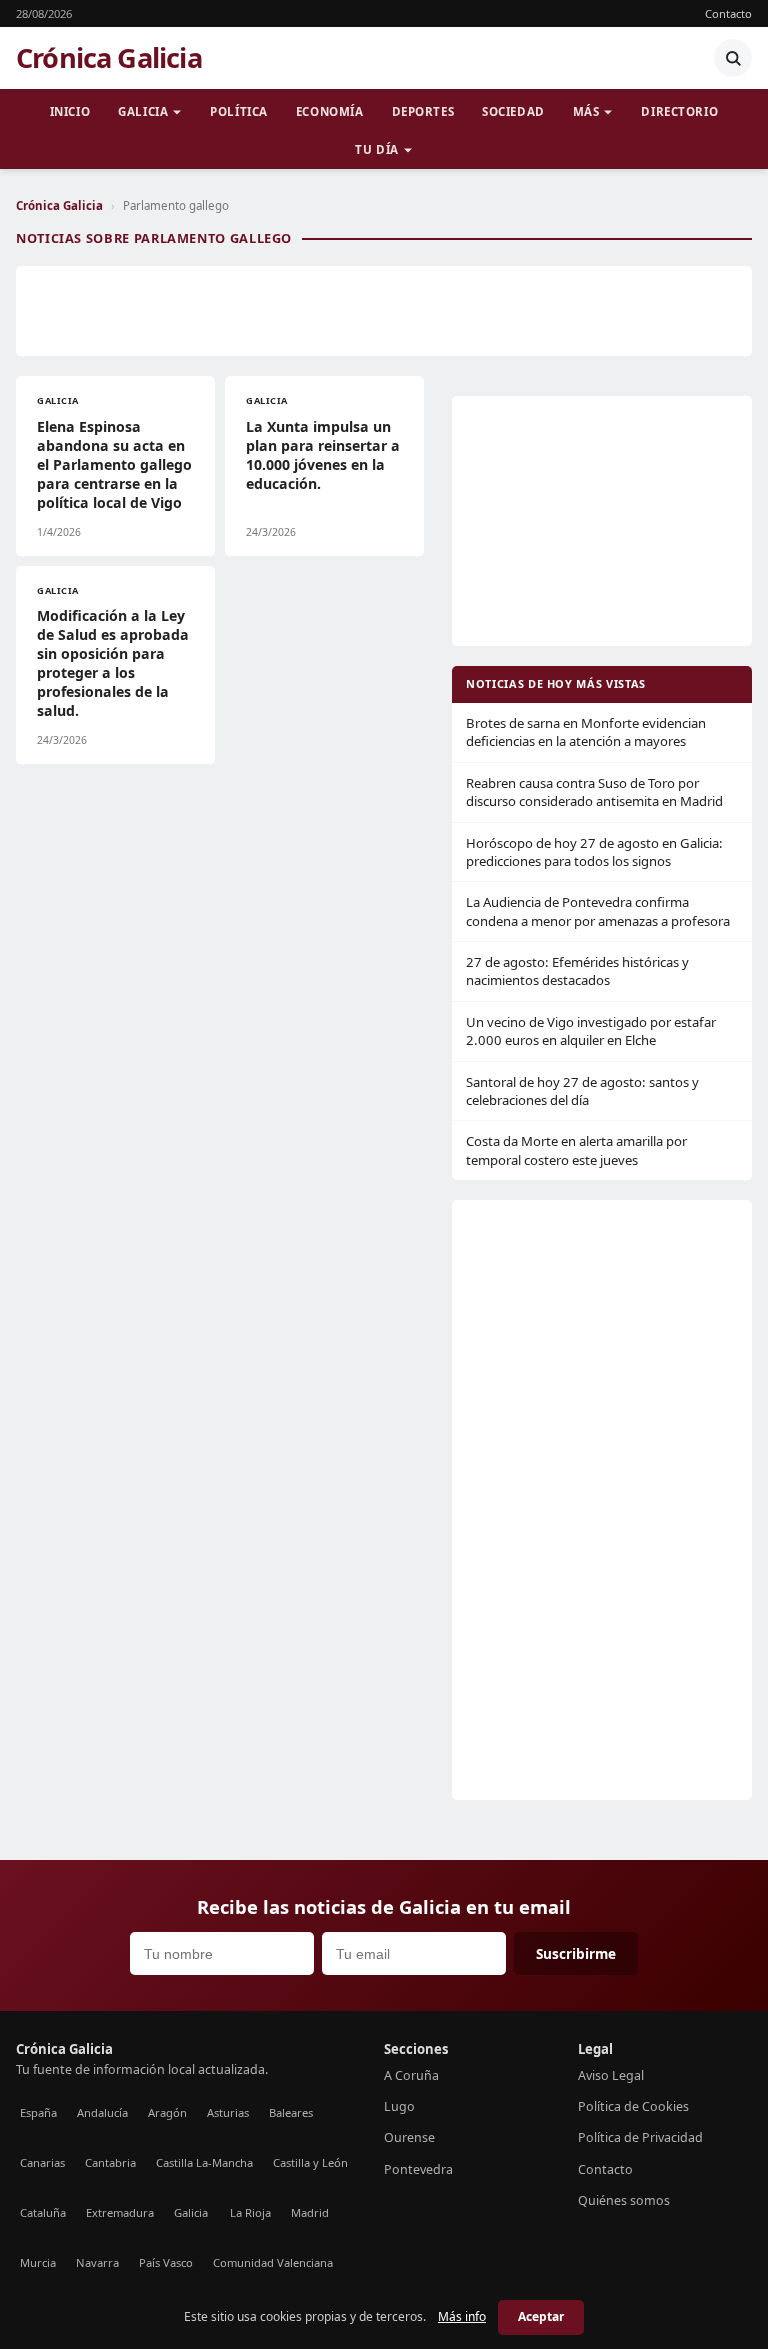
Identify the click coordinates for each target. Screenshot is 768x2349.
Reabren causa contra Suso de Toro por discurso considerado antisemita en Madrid (594, 792)
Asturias (228, 2112)
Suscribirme (576, 1953)
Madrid (310, 2212)
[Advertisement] (384, 311)
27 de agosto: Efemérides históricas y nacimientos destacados (577, 971)
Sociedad (513, 111)
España (38, 2112)
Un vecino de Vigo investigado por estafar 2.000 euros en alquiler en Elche (591, 1031)
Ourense (409, 2137)
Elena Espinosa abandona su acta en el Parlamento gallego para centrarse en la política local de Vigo (114, 464)
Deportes (423, 111)
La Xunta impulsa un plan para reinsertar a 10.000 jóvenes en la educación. (323, 455)
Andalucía (102, 2112)
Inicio (70, 111)
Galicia (143, 111)
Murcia (38, 2262)
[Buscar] (733, 58)
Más (586, 111)
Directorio (679, 111)
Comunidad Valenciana (273, 2262)
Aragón (167, 2112)
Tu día (376, 149)
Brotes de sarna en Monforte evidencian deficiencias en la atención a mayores (586, 732)
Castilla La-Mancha (204, 2162)
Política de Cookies (633, 2106)
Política (239, 111)
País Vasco (166, 2262)
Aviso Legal (611, 2075)
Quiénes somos (624, 2200)
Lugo (399, 2106)
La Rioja (250, 2212)
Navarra (97, 2262)
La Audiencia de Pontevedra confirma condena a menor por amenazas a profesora (598, 911)
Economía (330, 111)
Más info (462, 2316)
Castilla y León (310, 2162)
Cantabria (110, 2162)
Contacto (728, 13)
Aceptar (541, 2316)
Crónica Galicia (109, 58)
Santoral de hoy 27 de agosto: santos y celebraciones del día (582, 1091)
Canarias (42, 2162)
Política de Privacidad (640, 2137)
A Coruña (411, 2075)
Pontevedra (418, 2169)
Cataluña (43, 2212)
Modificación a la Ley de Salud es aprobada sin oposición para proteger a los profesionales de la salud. (113, 663)
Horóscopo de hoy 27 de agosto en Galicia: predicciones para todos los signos (594, 852)
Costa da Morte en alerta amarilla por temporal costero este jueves (576, 1150)
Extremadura (120, 2212)
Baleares (291, 2112)
